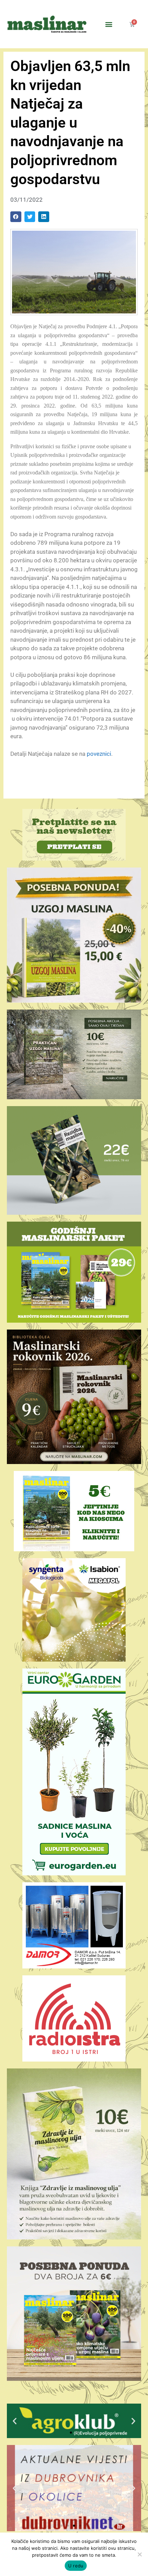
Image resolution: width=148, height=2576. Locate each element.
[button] (109, 24)
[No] (139, 2554)
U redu (76, 2566)
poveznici (99, 754)
